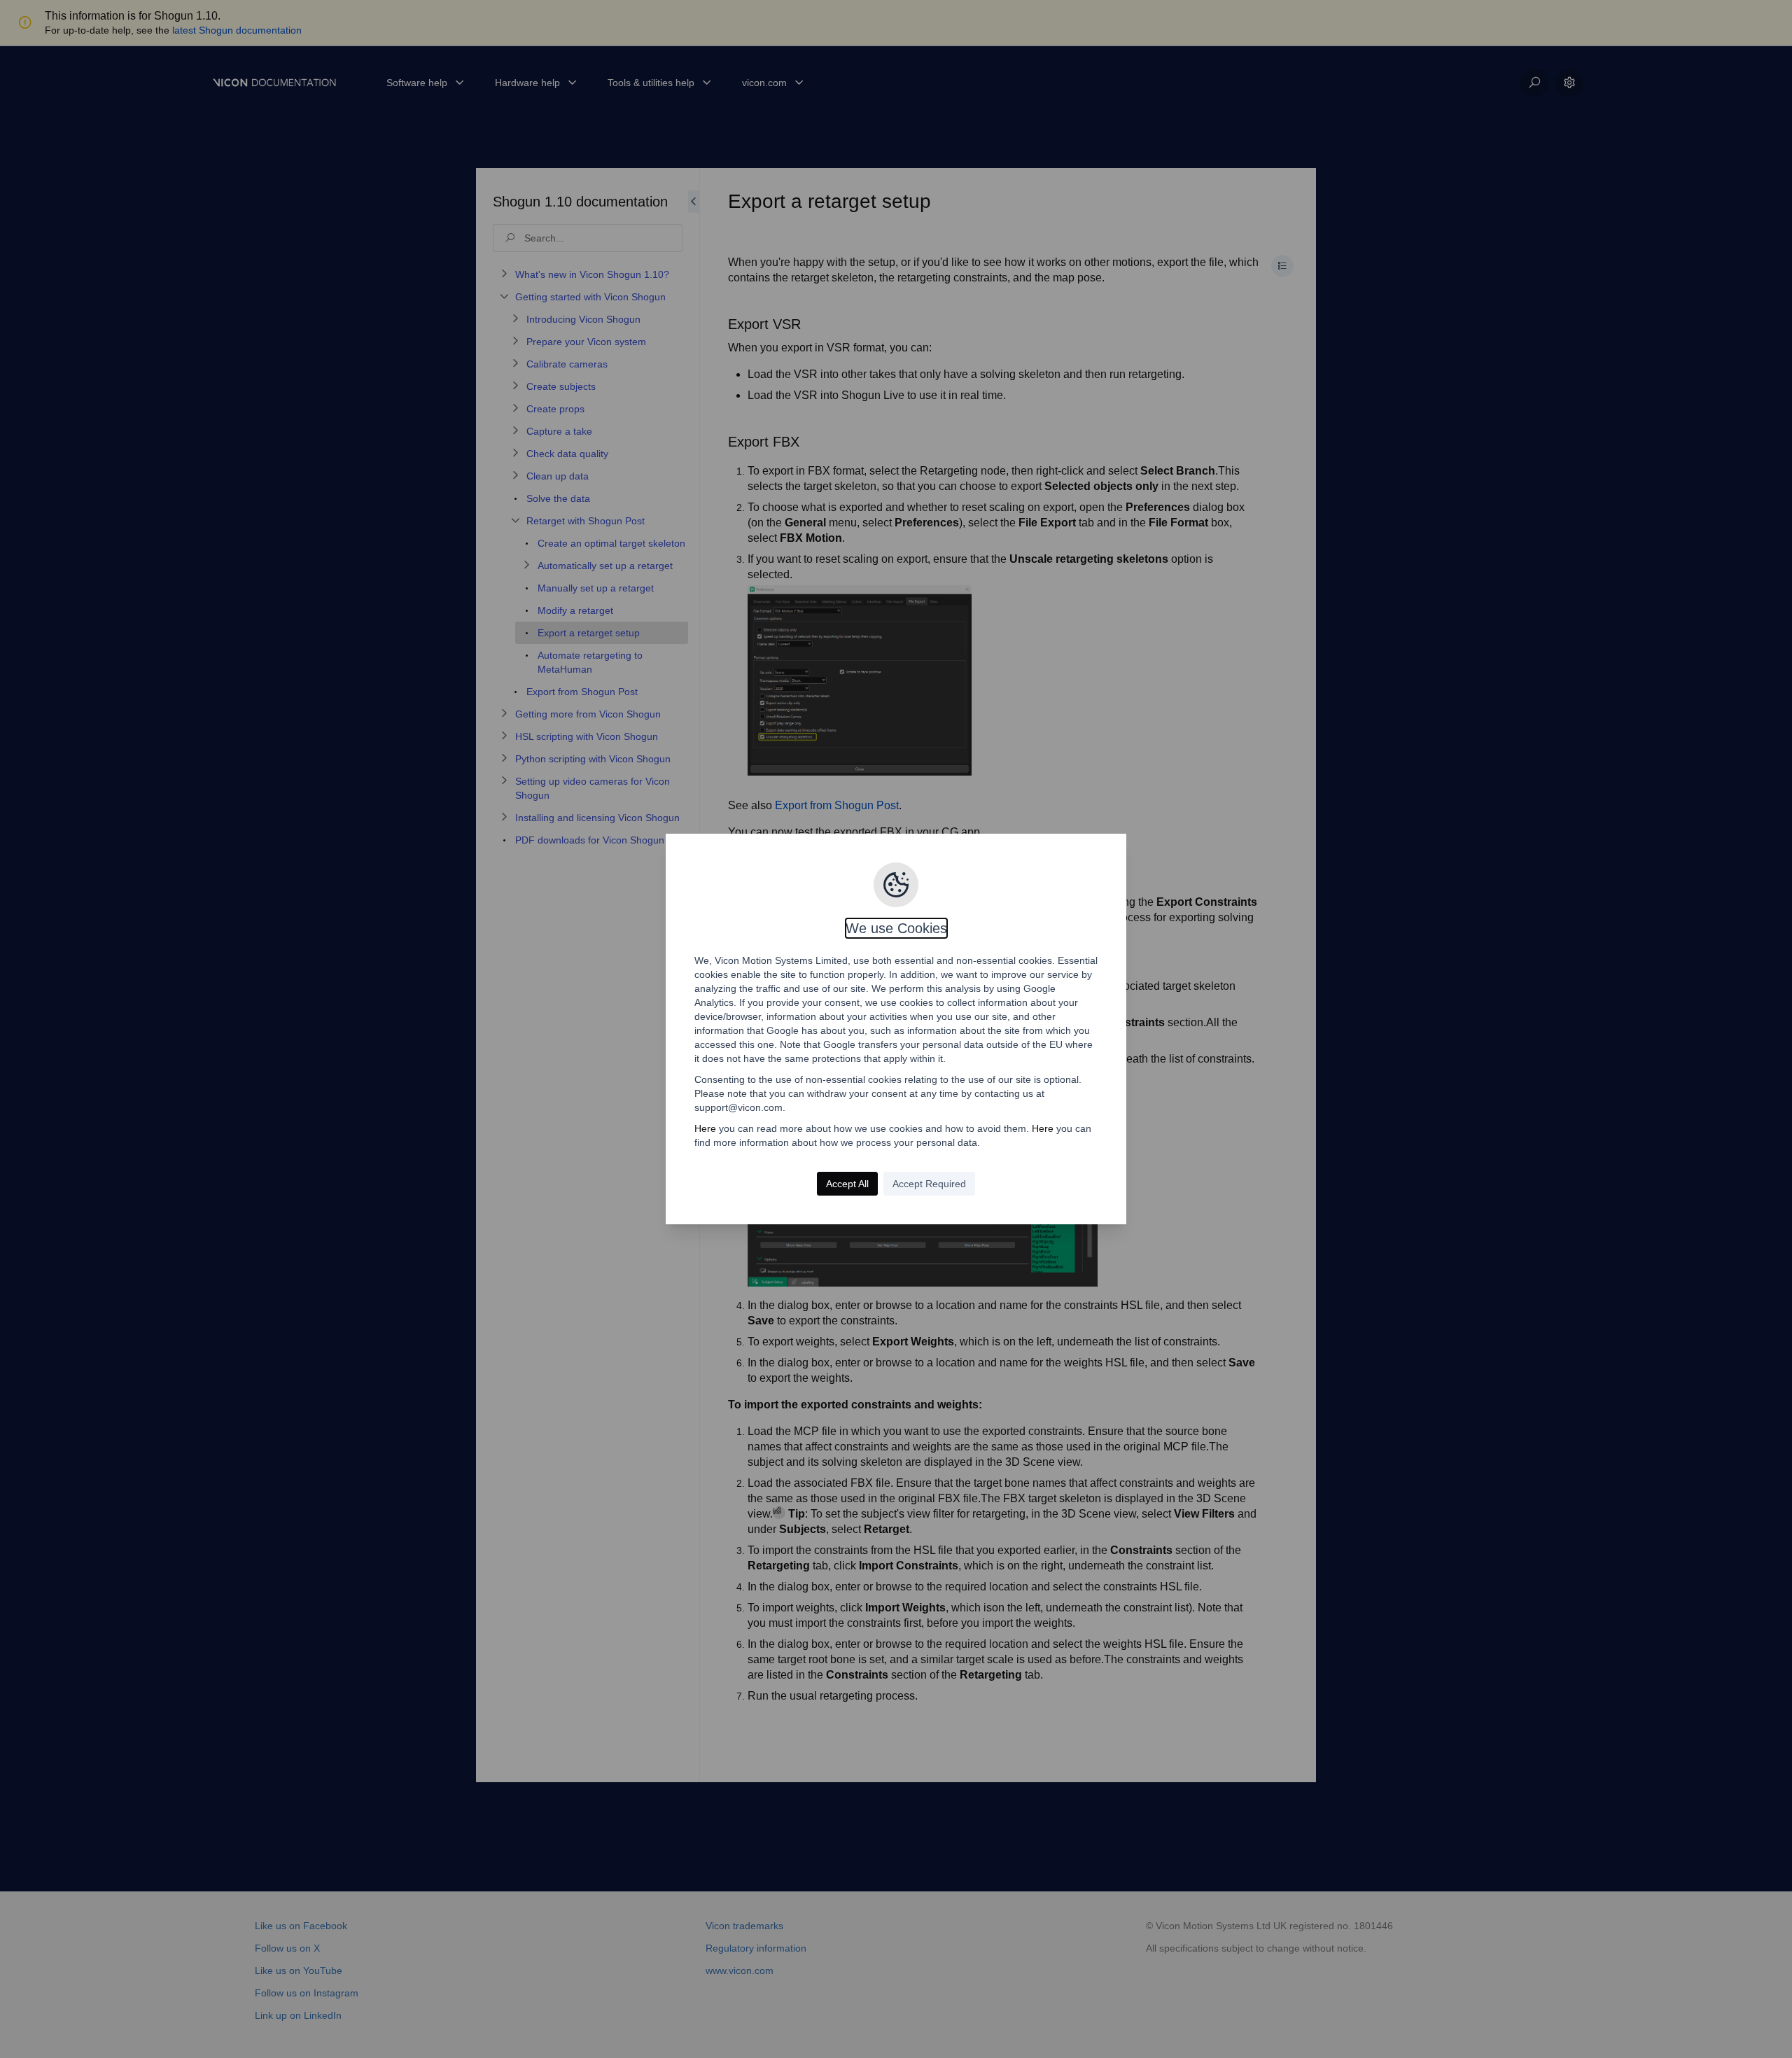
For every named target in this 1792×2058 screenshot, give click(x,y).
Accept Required (929, 1184)
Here (705, 1128)
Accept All (847, 1184)
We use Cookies (896, 928)
